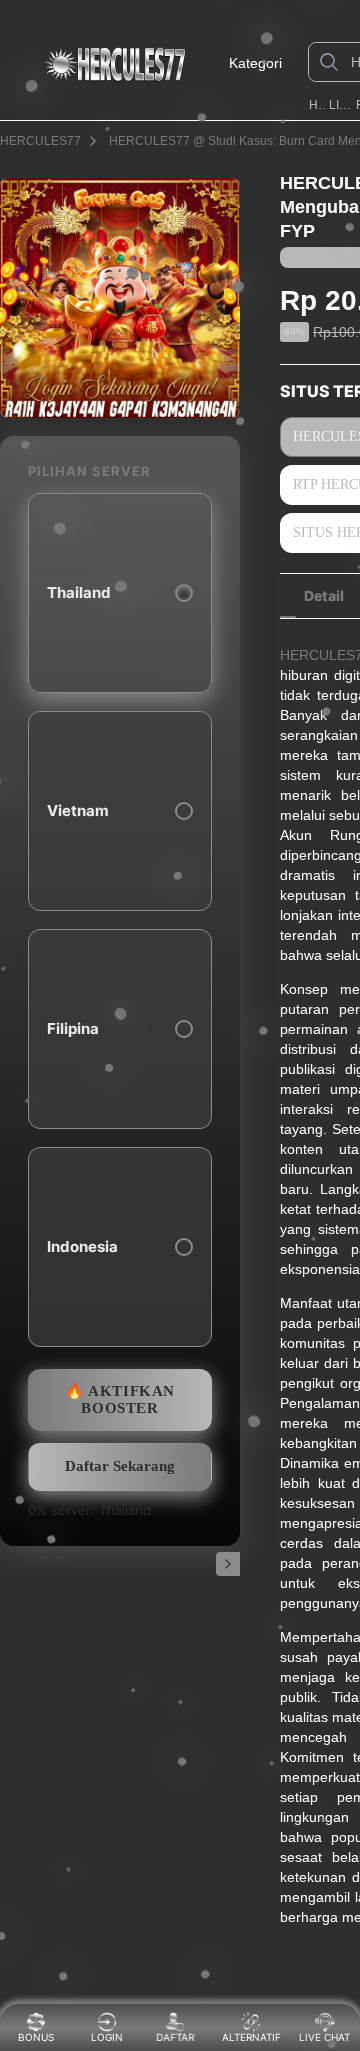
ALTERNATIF (251, 2037)
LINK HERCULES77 (340, 105)
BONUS (36, 2037)
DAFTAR (180, 2037)
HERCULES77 (317, 105)
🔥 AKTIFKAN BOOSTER (120, 1399)
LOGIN (107, 2037)
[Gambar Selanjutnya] (228, 1564)
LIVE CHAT (324, 2037)
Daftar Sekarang (120, 1466)
